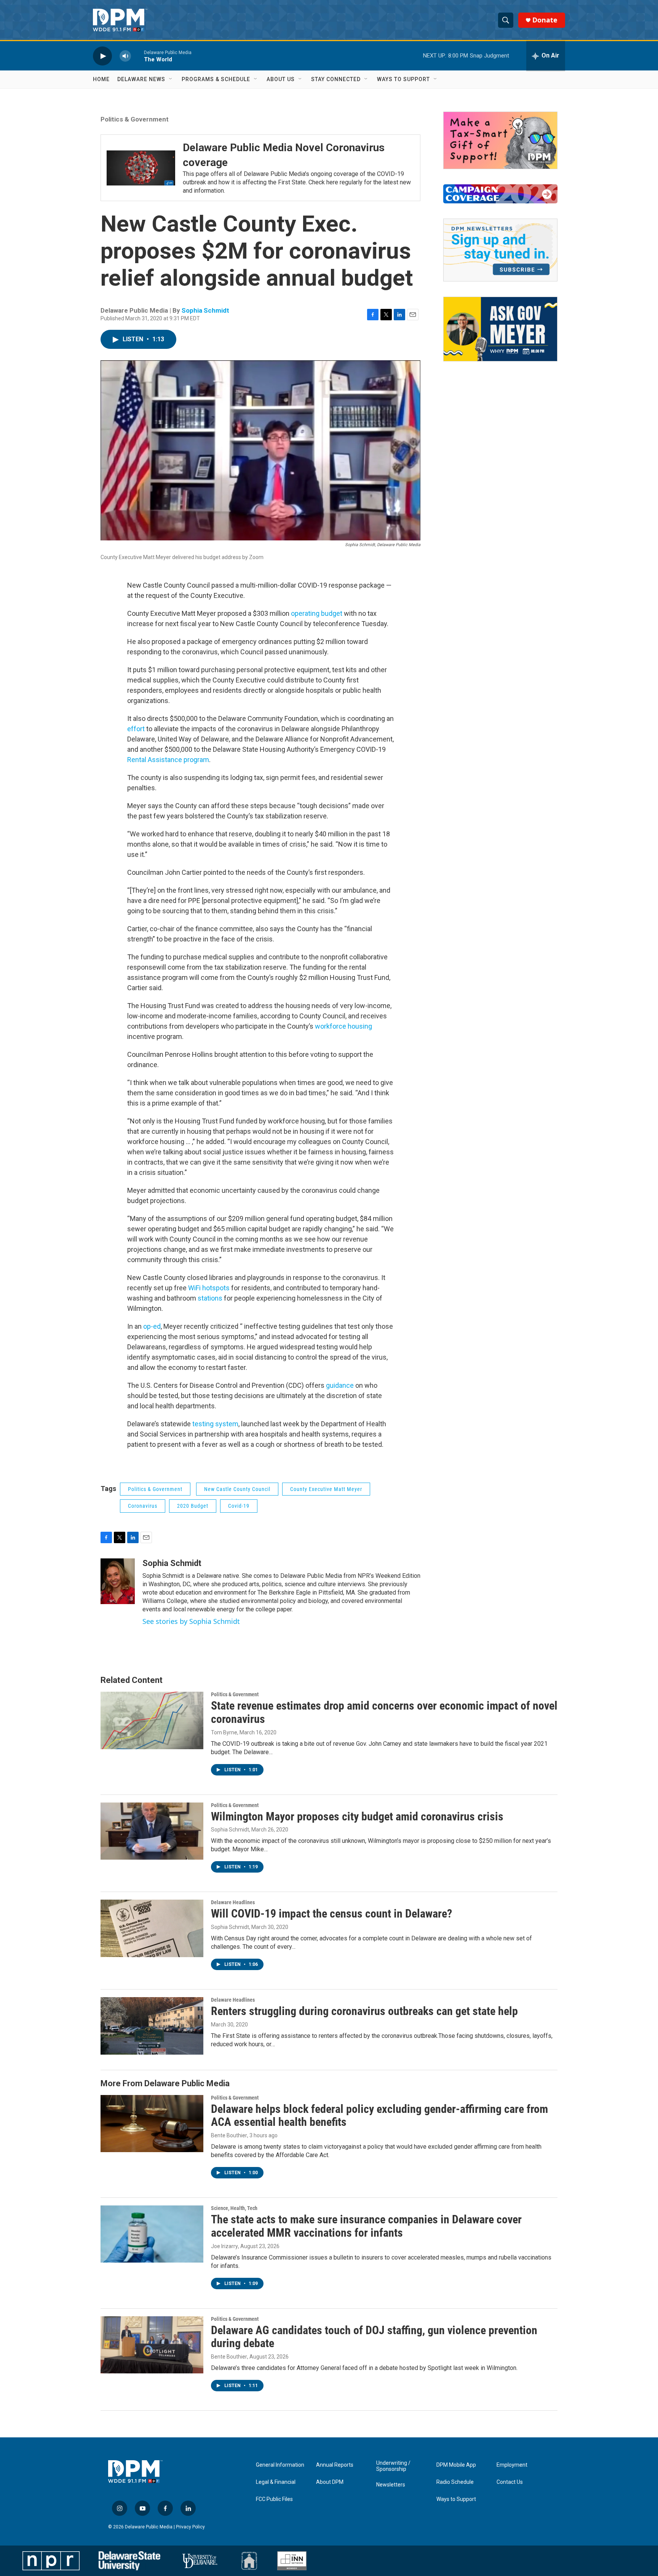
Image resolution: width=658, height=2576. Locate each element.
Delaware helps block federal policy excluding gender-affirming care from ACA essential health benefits (379, 2116)
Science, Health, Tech (234, 2208)
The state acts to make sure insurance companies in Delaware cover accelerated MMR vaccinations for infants (366, 2226)
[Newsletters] (500, 250)
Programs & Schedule (216, 79)
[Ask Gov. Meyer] (500, 329)
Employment (512, 2465)
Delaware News (141, 79)
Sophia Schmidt (205, 310)
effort (136, 729)
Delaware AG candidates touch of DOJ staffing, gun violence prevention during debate (374, 2337)
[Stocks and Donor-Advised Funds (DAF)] (500, 140)
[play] (102, 56)
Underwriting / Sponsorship (393, 2466)
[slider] (137, 56)
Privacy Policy (190, 2527)
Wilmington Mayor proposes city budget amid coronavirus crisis (357, 1816)
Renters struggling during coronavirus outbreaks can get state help (364, 2011)
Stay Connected (336, 79)
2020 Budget (193, 1506)
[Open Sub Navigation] (171, 79)
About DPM (330, 2482)
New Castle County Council (237, 1489)
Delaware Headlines (233, 1902)
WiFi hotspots (209, 1288)
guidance (340, 1385)
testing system (215, 1424)
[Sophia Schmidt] (118, 1581)
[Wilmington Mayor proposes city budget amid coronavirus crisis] (152, 1831)
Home (101, 79)
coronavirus (143, 1506)
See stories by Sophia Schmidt (191, 1621)
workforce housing (343, 1026)
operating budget (317, 613)
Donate (545, 20)
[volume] (125, 56)
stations (210, 1298)
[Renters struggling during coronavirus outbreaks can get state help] (152, 2026)
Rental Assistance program (168, 760)
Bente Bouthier (229, 2135)
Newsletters (391, 2485)
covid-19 (239, 1506)
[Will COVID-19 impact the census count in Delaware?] (152, 1928)
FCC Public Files (274, 2499)
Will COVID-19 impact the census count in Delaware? (331, 1914)
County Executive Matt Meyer (326, 1489)
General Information (280, 2465)
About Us (281, 79)
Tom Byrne (224, 1732)
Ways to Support (403, 79)
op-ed (152, 1326)
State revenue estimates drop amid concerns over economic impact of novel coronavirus (384, 1712)
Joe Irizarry (224, 2246)
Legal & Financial (276, 2482)
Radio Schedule (455, 2482)
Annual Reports (335, 2465)
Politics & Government (135, 119)
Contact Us (510, 2482)
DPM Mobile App (456, 2465)
